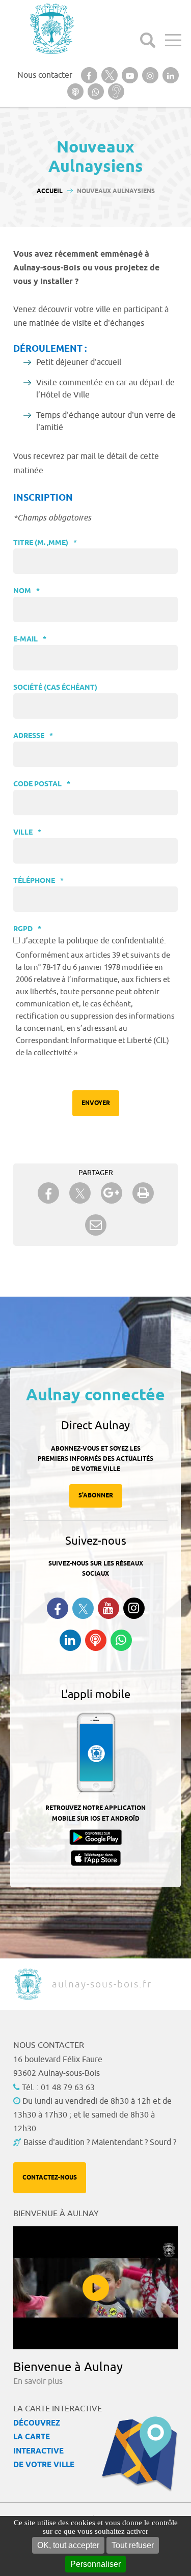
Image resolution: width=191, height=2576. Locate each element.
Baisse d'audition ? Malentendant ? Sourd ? (100, 2142)
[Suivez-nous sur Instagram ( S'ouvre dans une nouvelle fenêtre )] (134, 1608)
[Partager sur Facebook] (48, 1193)
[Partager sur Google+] (112, 1193)
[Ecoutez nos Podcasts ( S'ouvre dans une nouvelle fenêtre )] (96, 1640)
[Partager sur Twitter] (80, 1193)
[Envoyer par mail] (96, 1225)
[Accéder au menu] (173, 40)
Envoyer (96, 1103)
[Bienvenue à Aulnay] (95, 2288)
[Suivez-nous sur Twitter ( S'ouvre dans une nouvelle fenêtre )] (83, 1608)
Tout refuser (133, 2545)
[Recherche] (148, 40)
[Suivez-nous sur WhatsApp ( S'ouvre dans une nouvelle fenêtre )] (121, 1640)
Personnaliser (95, 2564)
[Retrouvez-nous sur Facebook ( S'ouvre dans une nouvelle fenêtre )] (58, 1608)
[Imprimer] (143, 1193)
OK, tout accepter (68, 2545)
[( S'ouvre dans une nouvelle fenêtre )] (89, 75)
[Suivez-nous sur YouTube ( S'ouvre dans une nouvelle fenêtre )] (108, 1608)
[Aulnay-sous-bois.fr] (51, 29)
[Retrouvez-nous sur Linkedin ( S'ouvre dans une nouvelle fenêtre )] (70, 1640)
